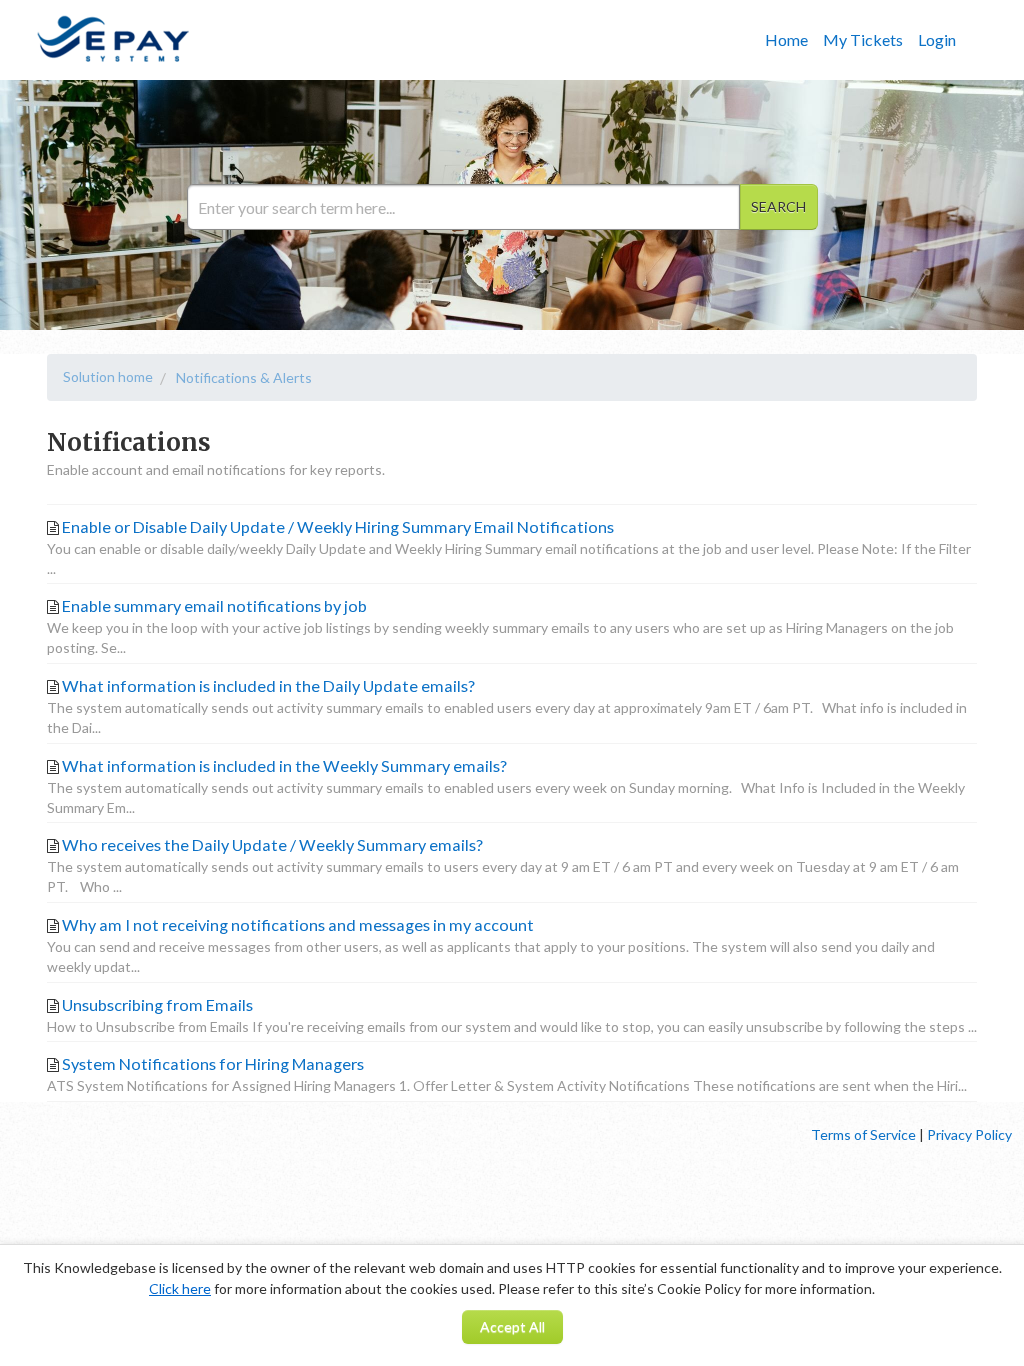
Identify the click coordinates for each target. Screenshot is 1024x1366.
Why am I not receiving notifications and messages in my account (298, 924)
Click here (180, 1288)
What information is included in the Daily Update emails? (268, 685)
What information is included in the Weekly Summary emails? (284, 765)
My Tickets (863, 39)
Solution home (108, 376)
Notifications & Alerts (244, 377)
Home (786, 39)
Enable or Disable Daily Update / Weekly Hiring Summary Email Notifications (338, 526)
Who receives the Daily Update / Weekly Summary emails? (272, 844)
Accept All (512, 1326)
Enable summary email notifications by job (214, 605)
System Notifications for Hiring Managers (213, 1063)
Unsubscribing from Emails (157, 1004)
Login (937, 39)
